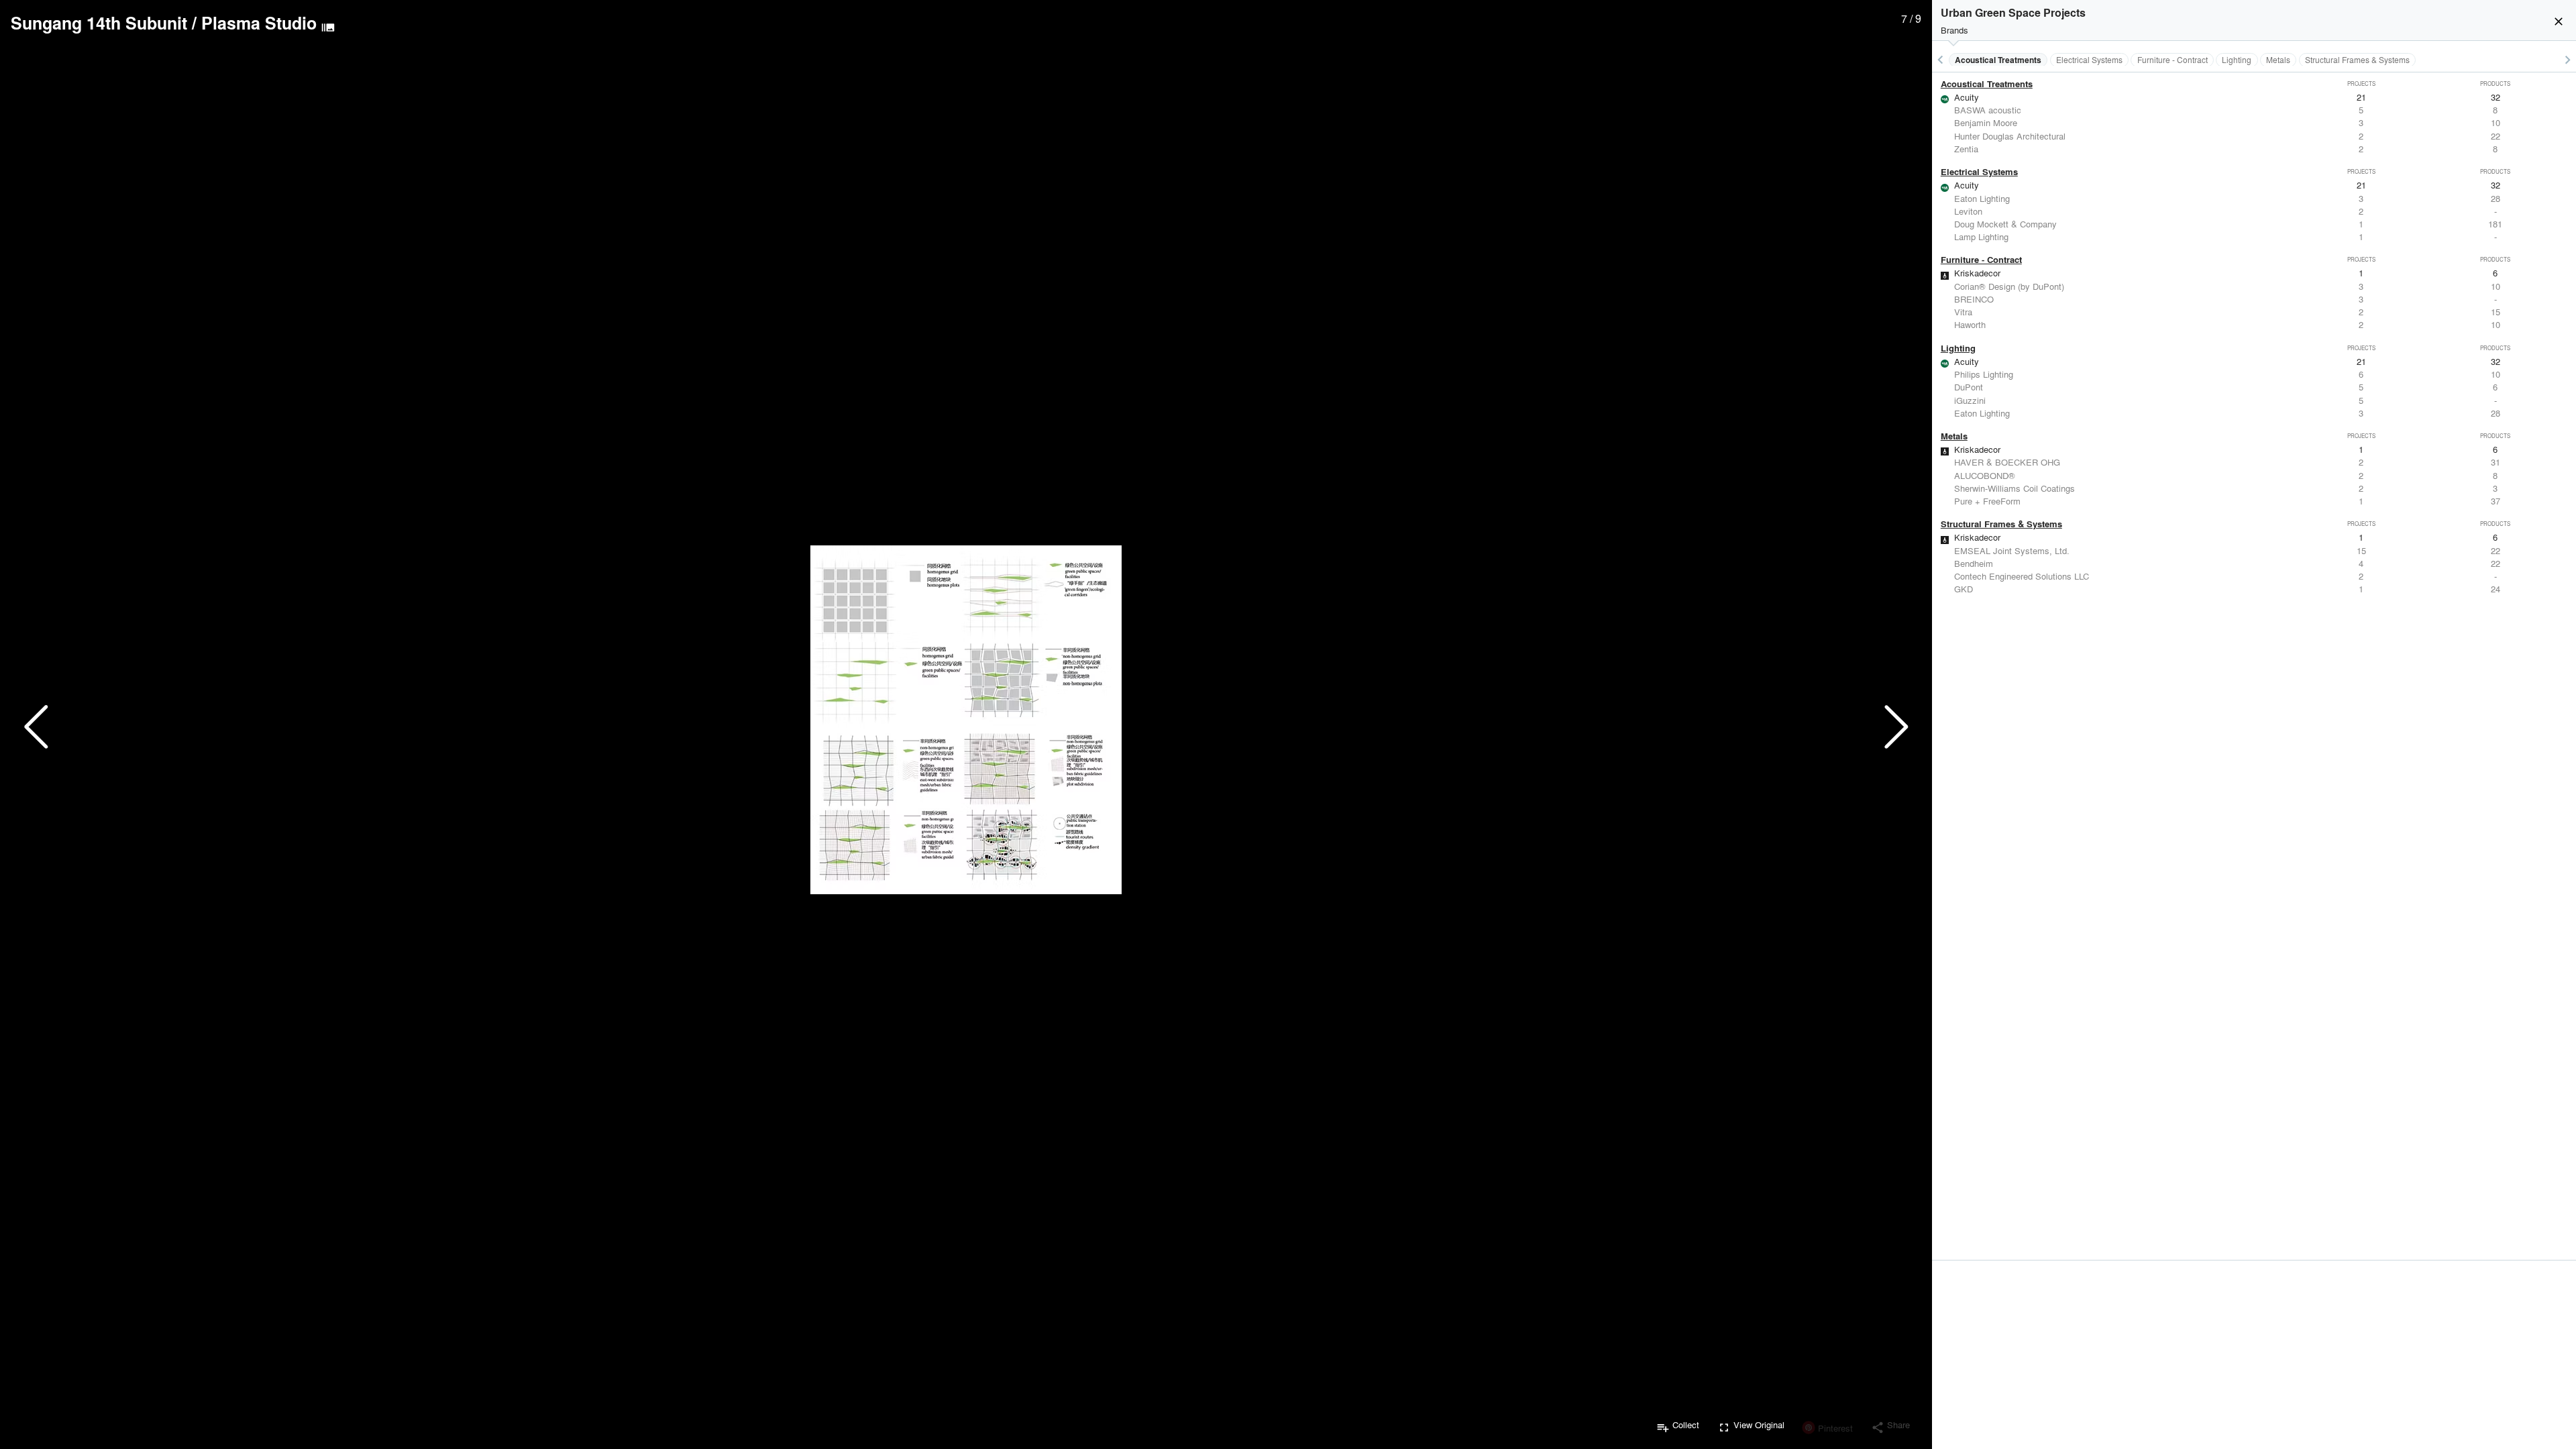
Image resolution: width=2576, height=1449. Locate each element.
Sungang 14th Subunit (99, 23)
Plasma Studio (259, 23)
